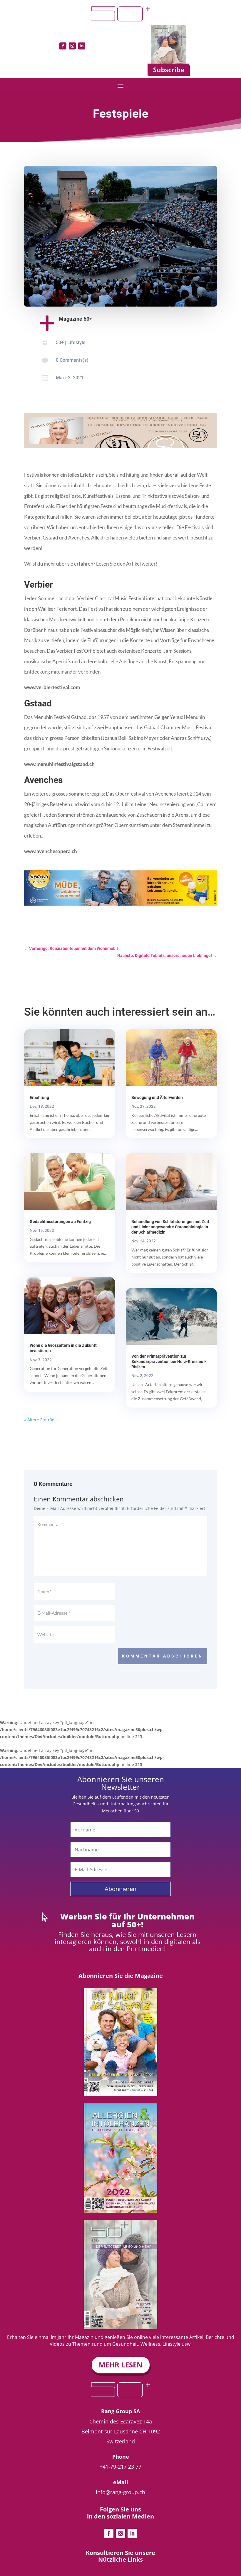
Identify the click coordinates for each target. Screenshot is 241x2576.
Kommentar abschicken (163, 1656)
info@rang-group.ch (120, 2492)
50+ (60, 342)
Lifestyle (76, 342)
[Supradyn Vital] (120, 904)
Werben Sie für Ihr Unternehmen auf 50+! (127, 1920)
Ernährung (39, 1097)
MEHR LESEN (121, 2365)
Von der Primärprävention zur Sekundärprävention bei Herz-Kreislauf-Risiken (169, 1361)
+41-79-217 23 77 (120, 2467)
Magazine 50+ (76, 319)
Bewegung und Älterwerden (157, 1097)
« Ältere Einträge (40, 1420)
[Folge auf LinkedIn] (82, 46)
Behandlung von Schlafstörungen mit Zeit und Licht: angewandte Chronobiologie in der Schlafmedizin (170, 1227)
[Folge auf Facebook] (63, 46)
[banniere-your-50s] (120, 447)
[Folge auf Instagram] (72, 46)
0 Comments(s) (72, 360)
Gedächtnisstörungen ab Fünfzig (60, 1222)
